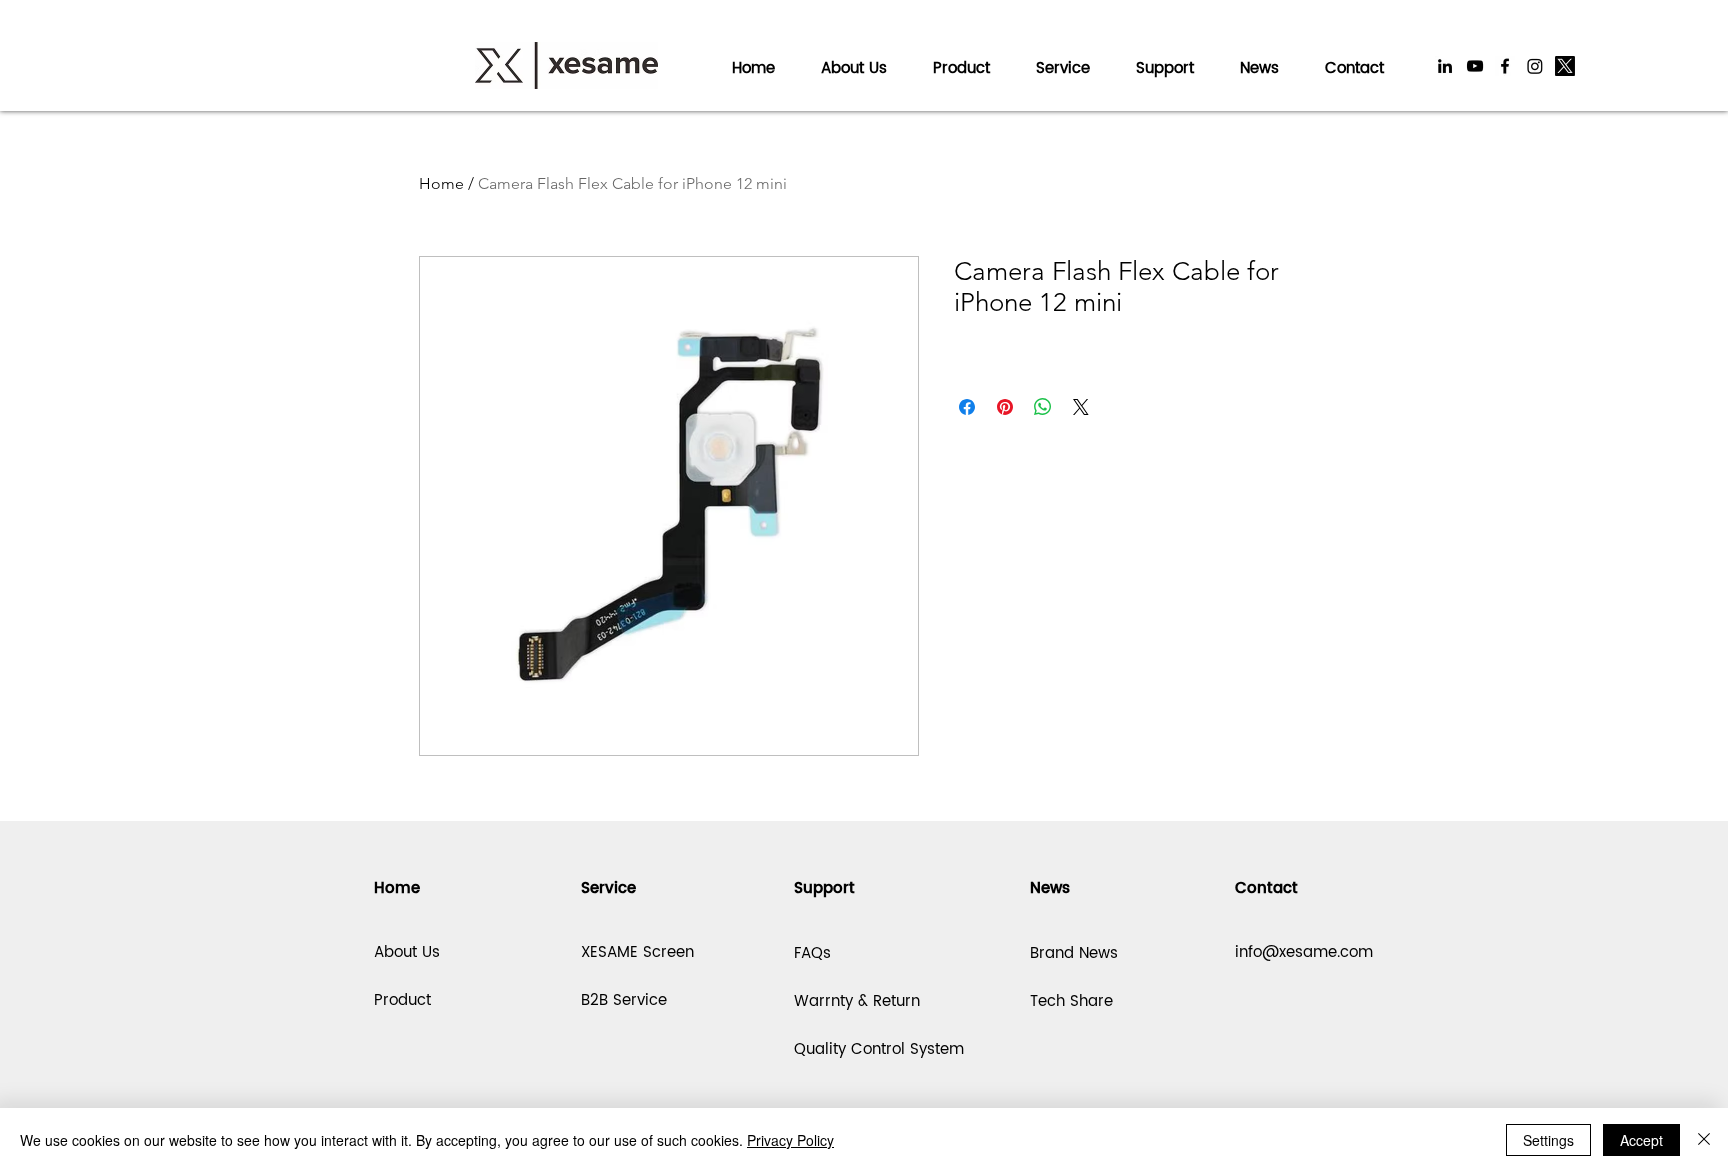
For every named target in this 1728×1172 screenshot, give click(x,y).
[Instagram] (1535, 66)
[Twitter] (1565, 66)
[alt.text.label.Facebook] (1505, 66)
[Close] (1704, 1140)
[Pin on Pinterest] (1005, 407)
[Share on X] (1081, 407)
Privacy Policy (790, 1140)
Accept (1641, 1140)
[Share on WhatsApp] (1043, 407)
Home (441, 183)
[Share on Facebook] (967, 407)
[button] (1063, 59)
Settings (1548, 1140)
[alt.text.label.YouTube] (1475, 66)
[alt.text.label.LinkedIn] (1445, 66)
